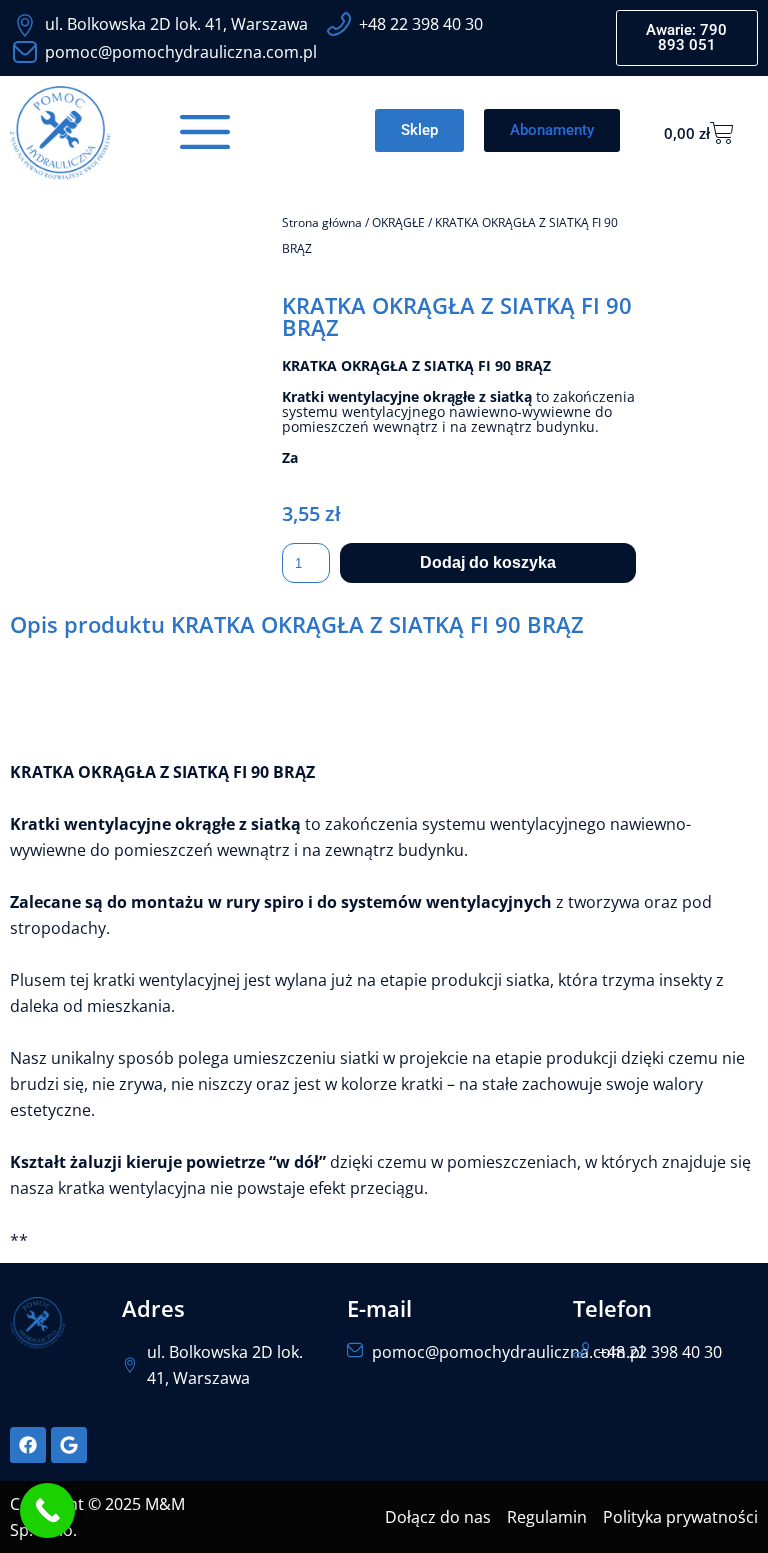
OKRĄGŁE (398, 222)
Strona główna (322, 222)
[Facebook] (28, 1445)
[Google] (69, 1445)
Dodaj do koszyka (488, 562)
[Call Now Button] (47, 1510)
